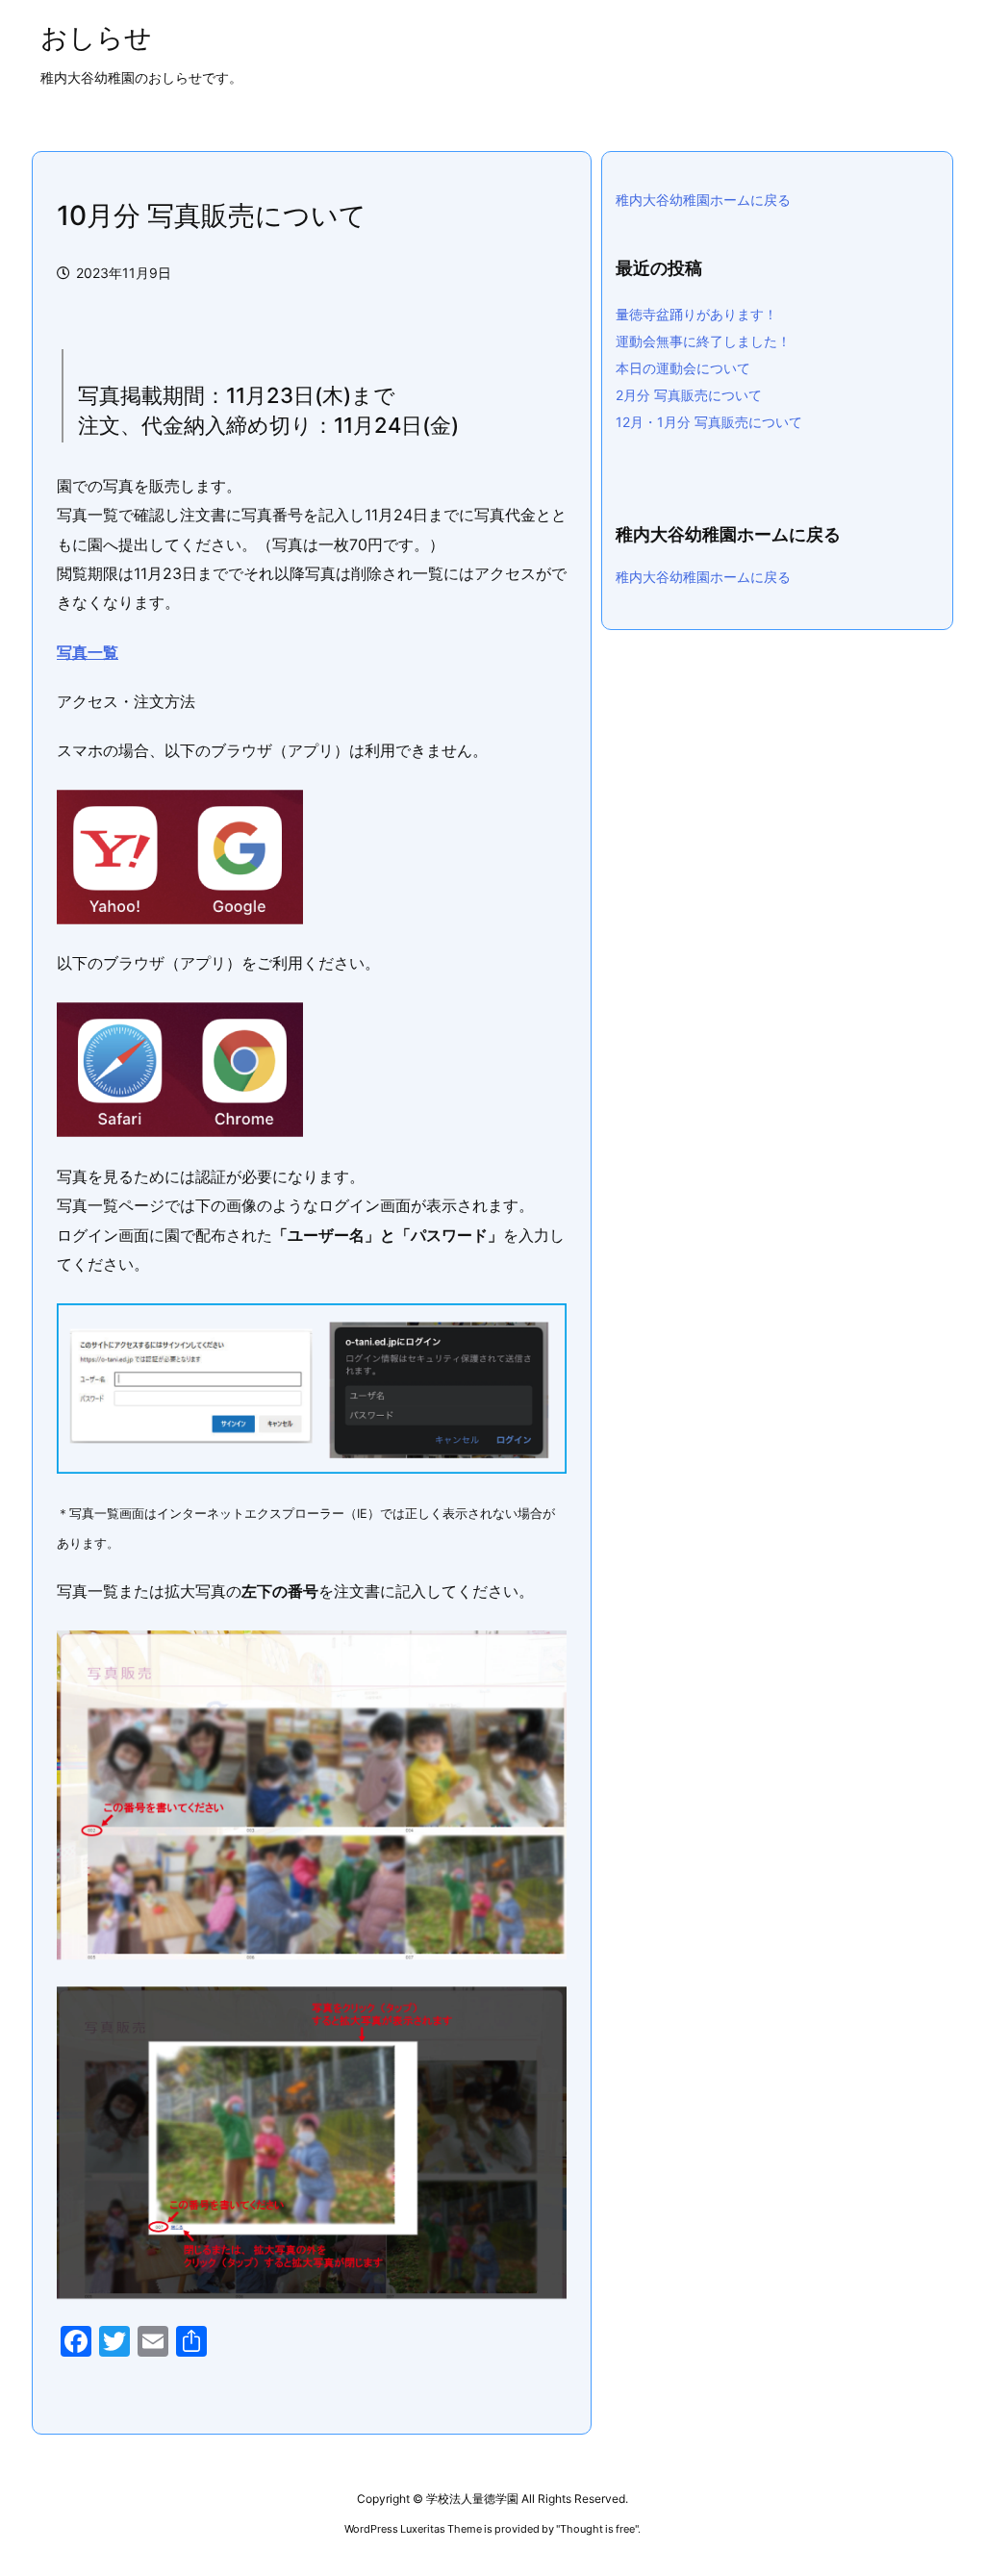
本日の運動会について (683, 368)
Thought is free (597, 2529)
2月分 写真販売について (689, 395)
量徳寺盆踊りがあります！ (696, 314)
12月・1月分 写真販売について (709, 422)
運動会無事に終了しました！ (710, 341)
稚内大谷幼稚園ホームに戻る (703, 200)
